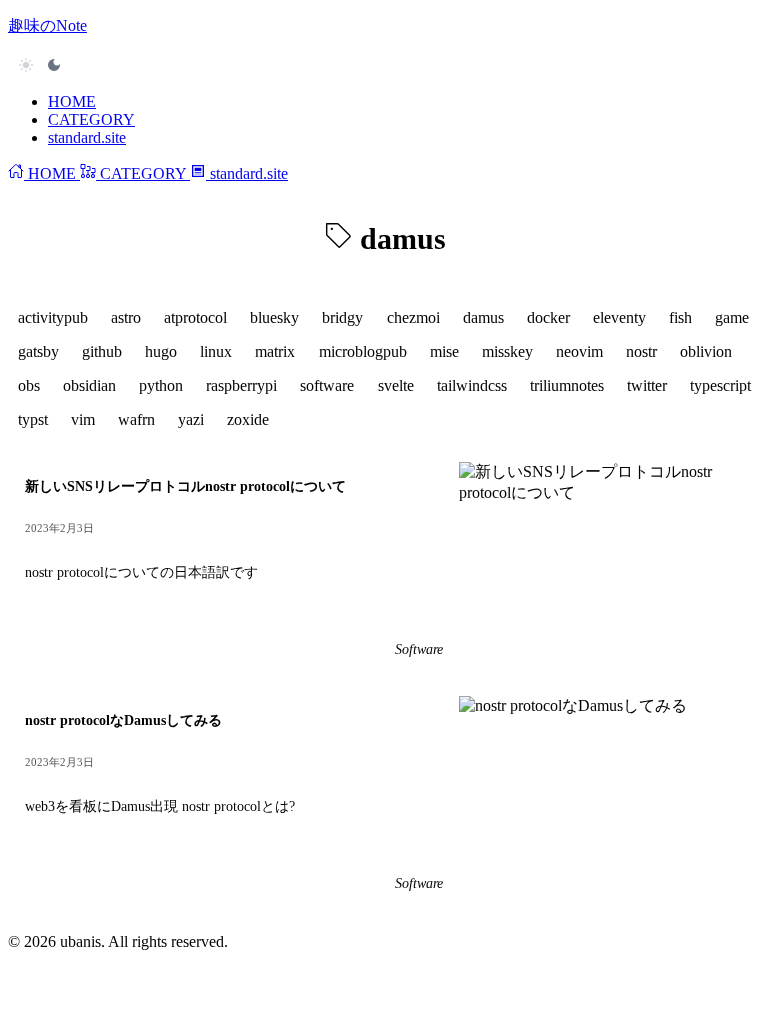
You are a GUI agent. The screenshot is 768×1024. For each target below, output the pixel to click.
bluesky (274, 317)
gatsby (38, 351)
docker (548, 317)
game (732, 317)
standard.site (87, 137)
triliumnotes (567, 385)
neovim (579, 351)
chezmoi (413, 317)
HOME (72, 101)
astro (126, 317)
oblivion (706, 351)
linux (216, 351)
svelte (396, 385)
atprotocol (195, 317)
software (327, 385)
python (161, 385)
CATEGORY (91, 119)
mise (444, 351)
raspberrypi (241, 385)
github (102, 351)
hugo (161, 351)
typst (33, 419)
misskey (507, 351)
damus (483, 317)
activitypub (53, 317)
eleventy (619, 317)
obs (29, 385)
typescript (720, 385)
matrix (275, 351)
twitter (647, 385)
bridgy (342, 317)
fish (680, 317)
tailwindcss (472, 385)
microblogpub (363, 351)
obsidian (89, 385)
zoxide (248, 419)
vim (83, 419)
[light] (40, 65)
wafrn (136, 419)
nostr (641, 351)
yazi (191, 419)
